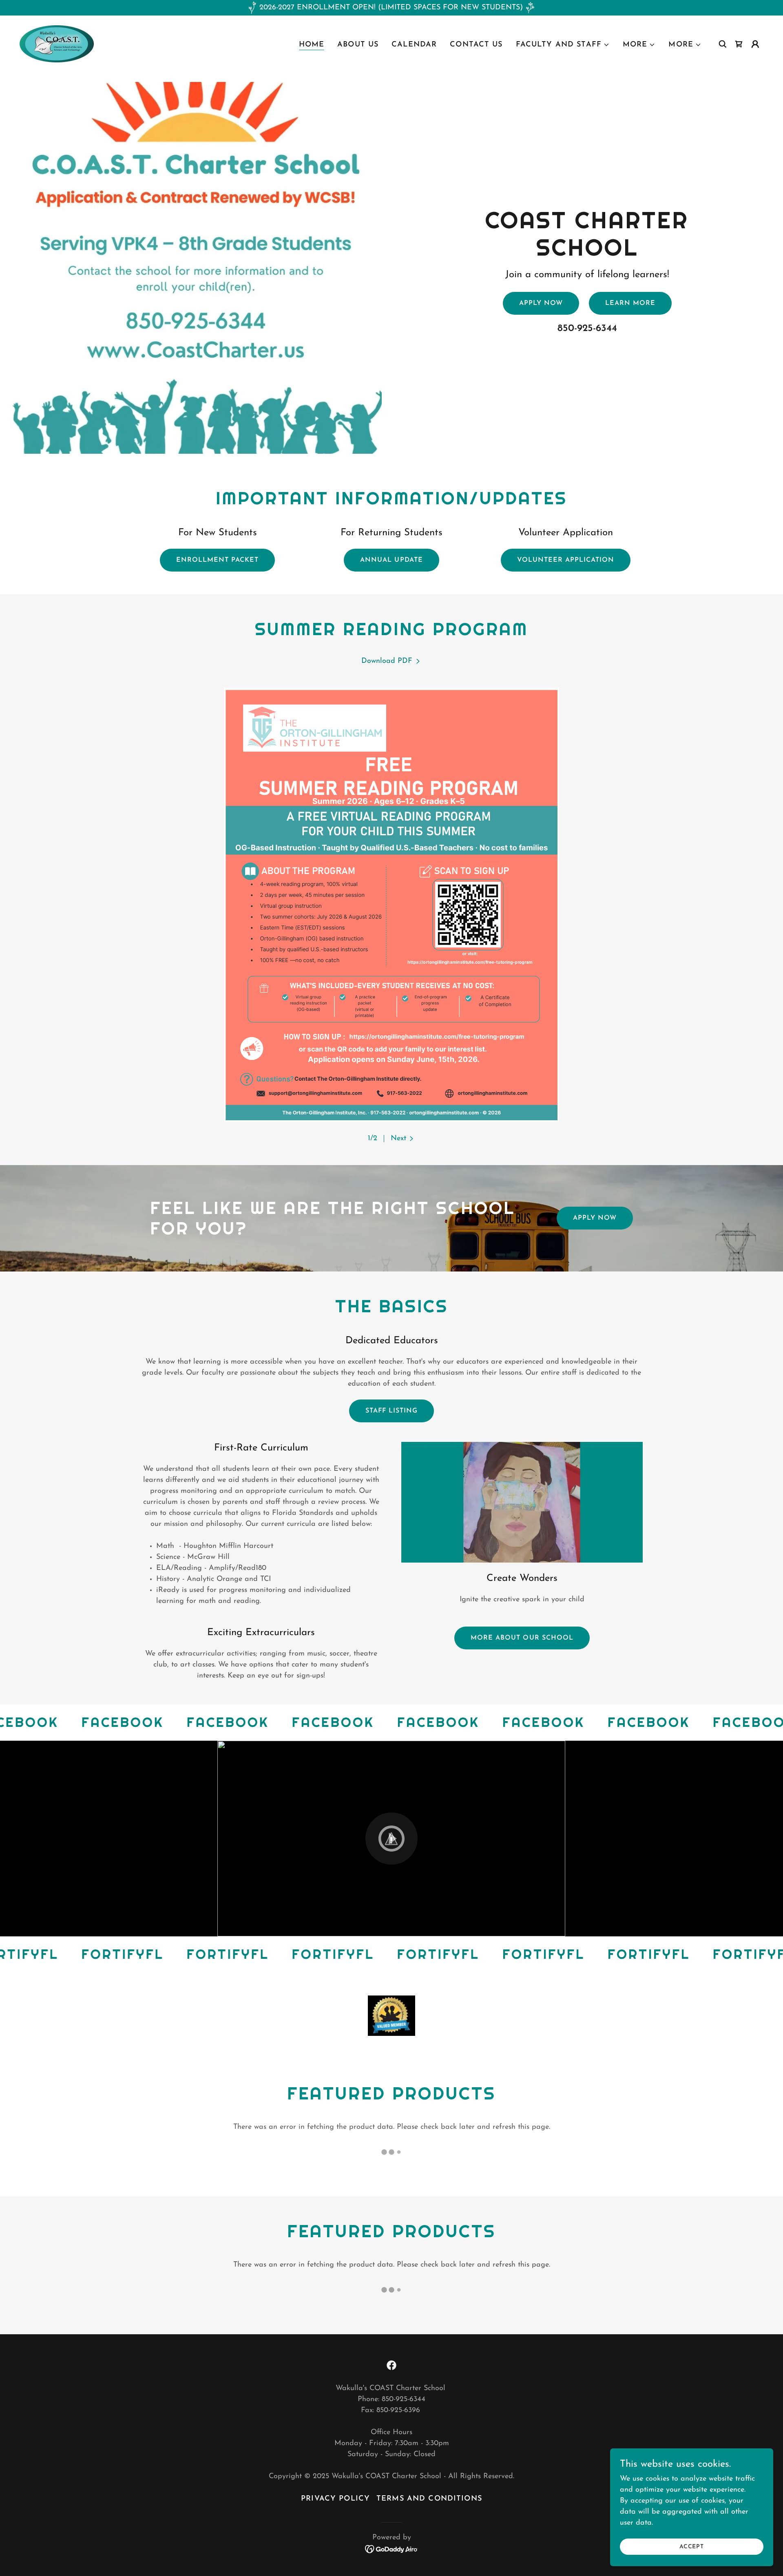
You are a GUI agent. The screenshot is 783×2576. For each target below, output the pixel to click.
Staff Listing (391, 1411)
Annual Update (391, 560)
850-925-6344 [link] (587, 329)
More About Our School (522, 1638)
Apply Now (541, 303)
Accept (692, 2547)
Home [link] (312, 45)
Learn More (630, 303)
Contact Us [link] (476, 45)
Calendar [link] (414, 45)
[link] (57, 44)
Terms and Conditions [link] (429, 2499)
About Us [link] (358, 45)
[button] (563, 45)
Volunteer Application (566, 560)
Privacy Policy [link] (335, 2499)
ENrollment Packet (217, 560)
